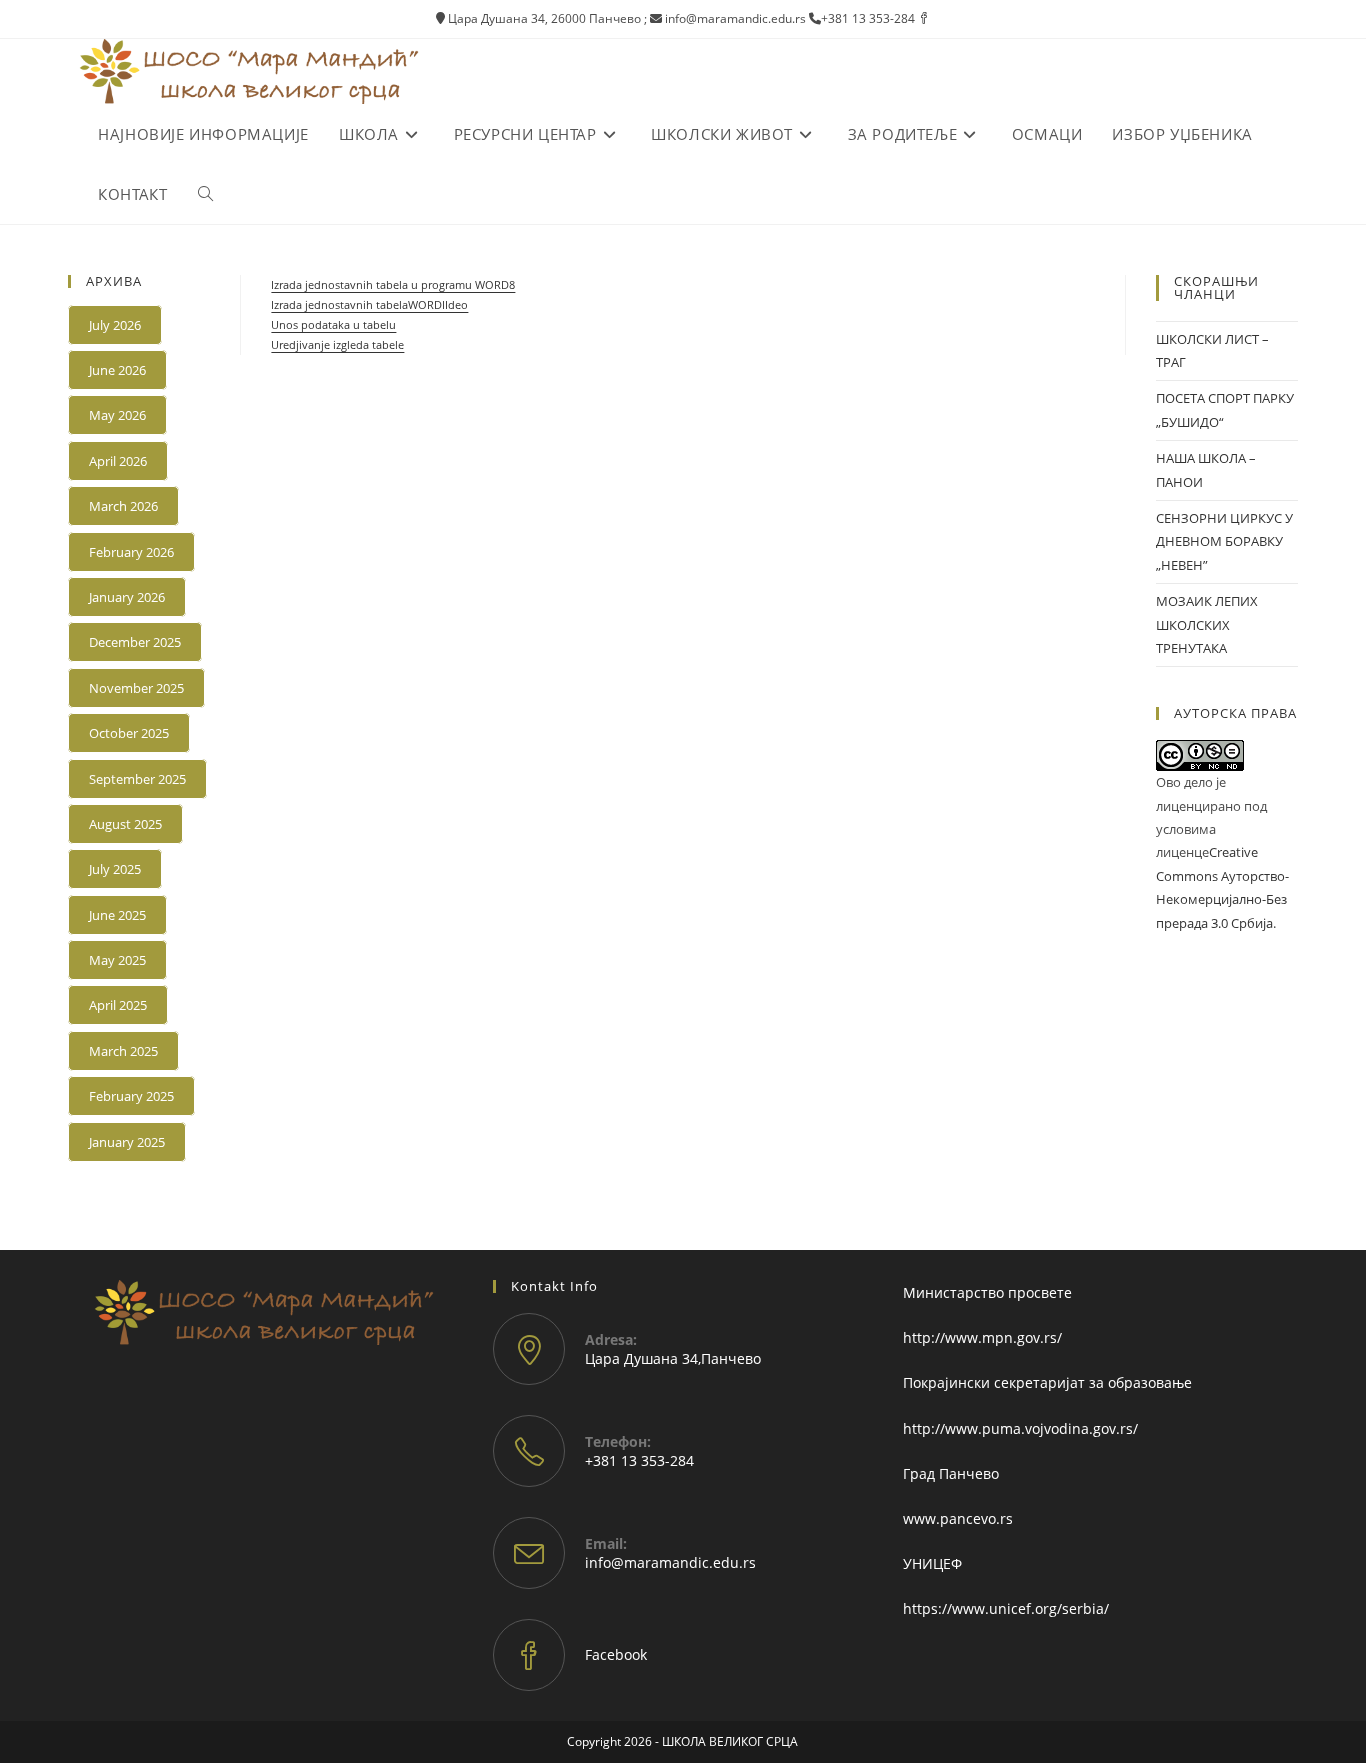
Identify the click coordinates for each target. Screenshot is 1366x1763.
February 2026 (131, 552)
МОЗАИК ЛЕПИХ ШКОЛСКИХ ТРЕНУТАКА (1207, 624)
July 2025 (115, 869)
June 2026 (117, 370)
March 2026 (123, 506)
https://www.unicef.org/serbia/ (1006, 1608)
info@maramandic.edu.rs (670, 1562)
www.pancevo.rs (958, 1518)
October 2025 (129, 733)
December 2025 (135, 642)
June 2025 (117, 915)
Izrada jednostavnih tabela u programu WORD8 (393, 284)
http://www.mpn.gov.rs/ (982, 1337)
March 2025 (123, 1051)
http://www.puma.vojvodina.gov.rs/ (1020, 1428)
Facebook (616, 1654)
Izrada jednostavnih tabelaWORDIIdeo (369, 304)
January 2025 (127, 1142)
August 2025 (125, 824)
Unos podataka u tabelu (333, 324)
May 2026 (117, 415)
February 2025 (131, 1096)
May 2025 (117, 960)
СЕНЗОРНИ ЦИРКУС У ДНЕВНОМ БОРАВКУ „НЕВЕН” (1224, 541)
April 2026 (118, 461)
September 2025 (137, 779)
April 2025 (118, 1005)
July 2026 (115, 325)
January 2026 (127, 597)
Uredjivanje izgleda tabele (337, 344)
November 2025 (136, 688)
